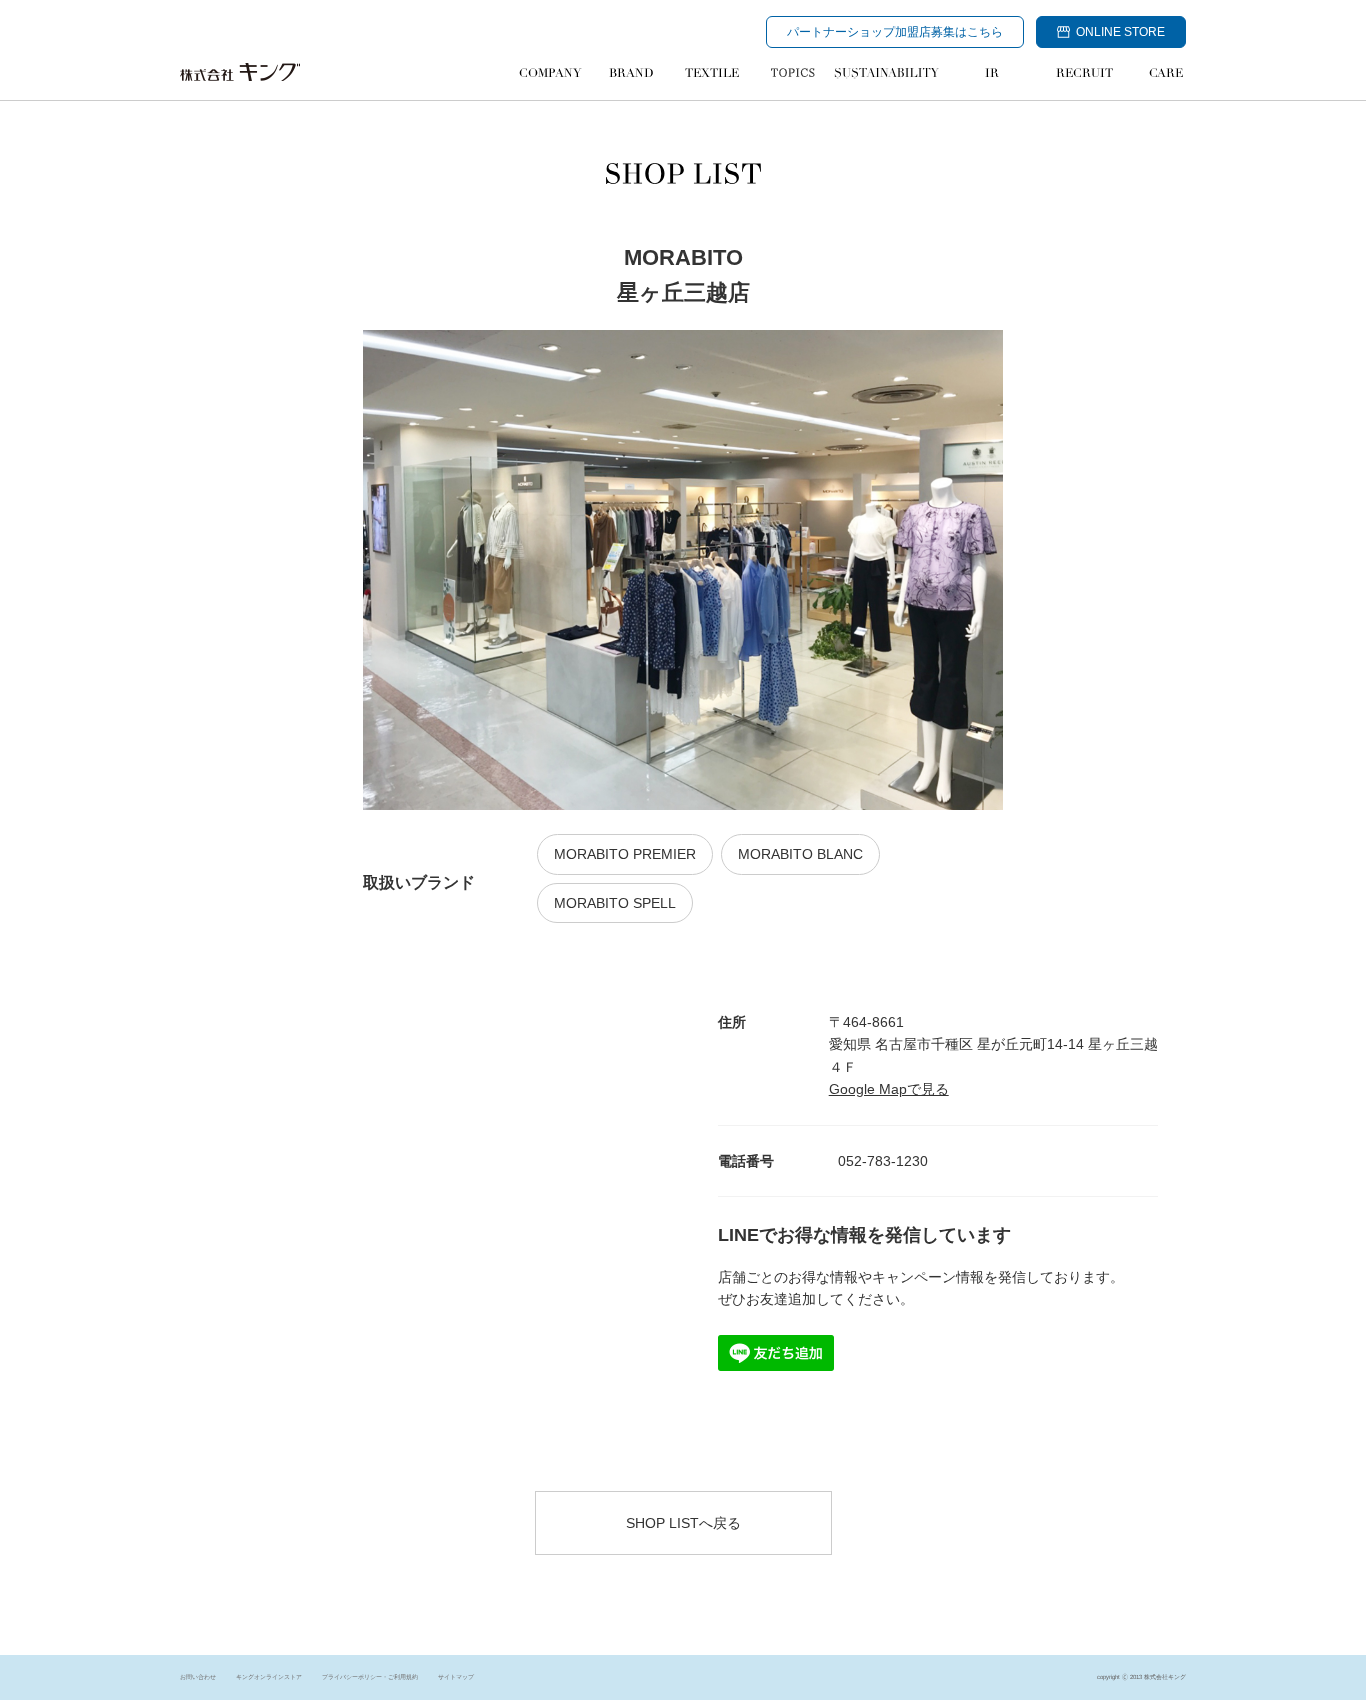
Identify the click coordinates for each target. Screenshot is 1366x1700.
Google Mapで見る (889, 1089)
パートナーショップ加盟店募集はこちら (895, 32)
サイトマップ (456, 1677)
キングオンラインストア (269, 1677)
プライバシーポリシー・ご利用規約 (370, 1677)
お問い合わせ (198, 1677)
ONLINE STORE (1120, 32)
